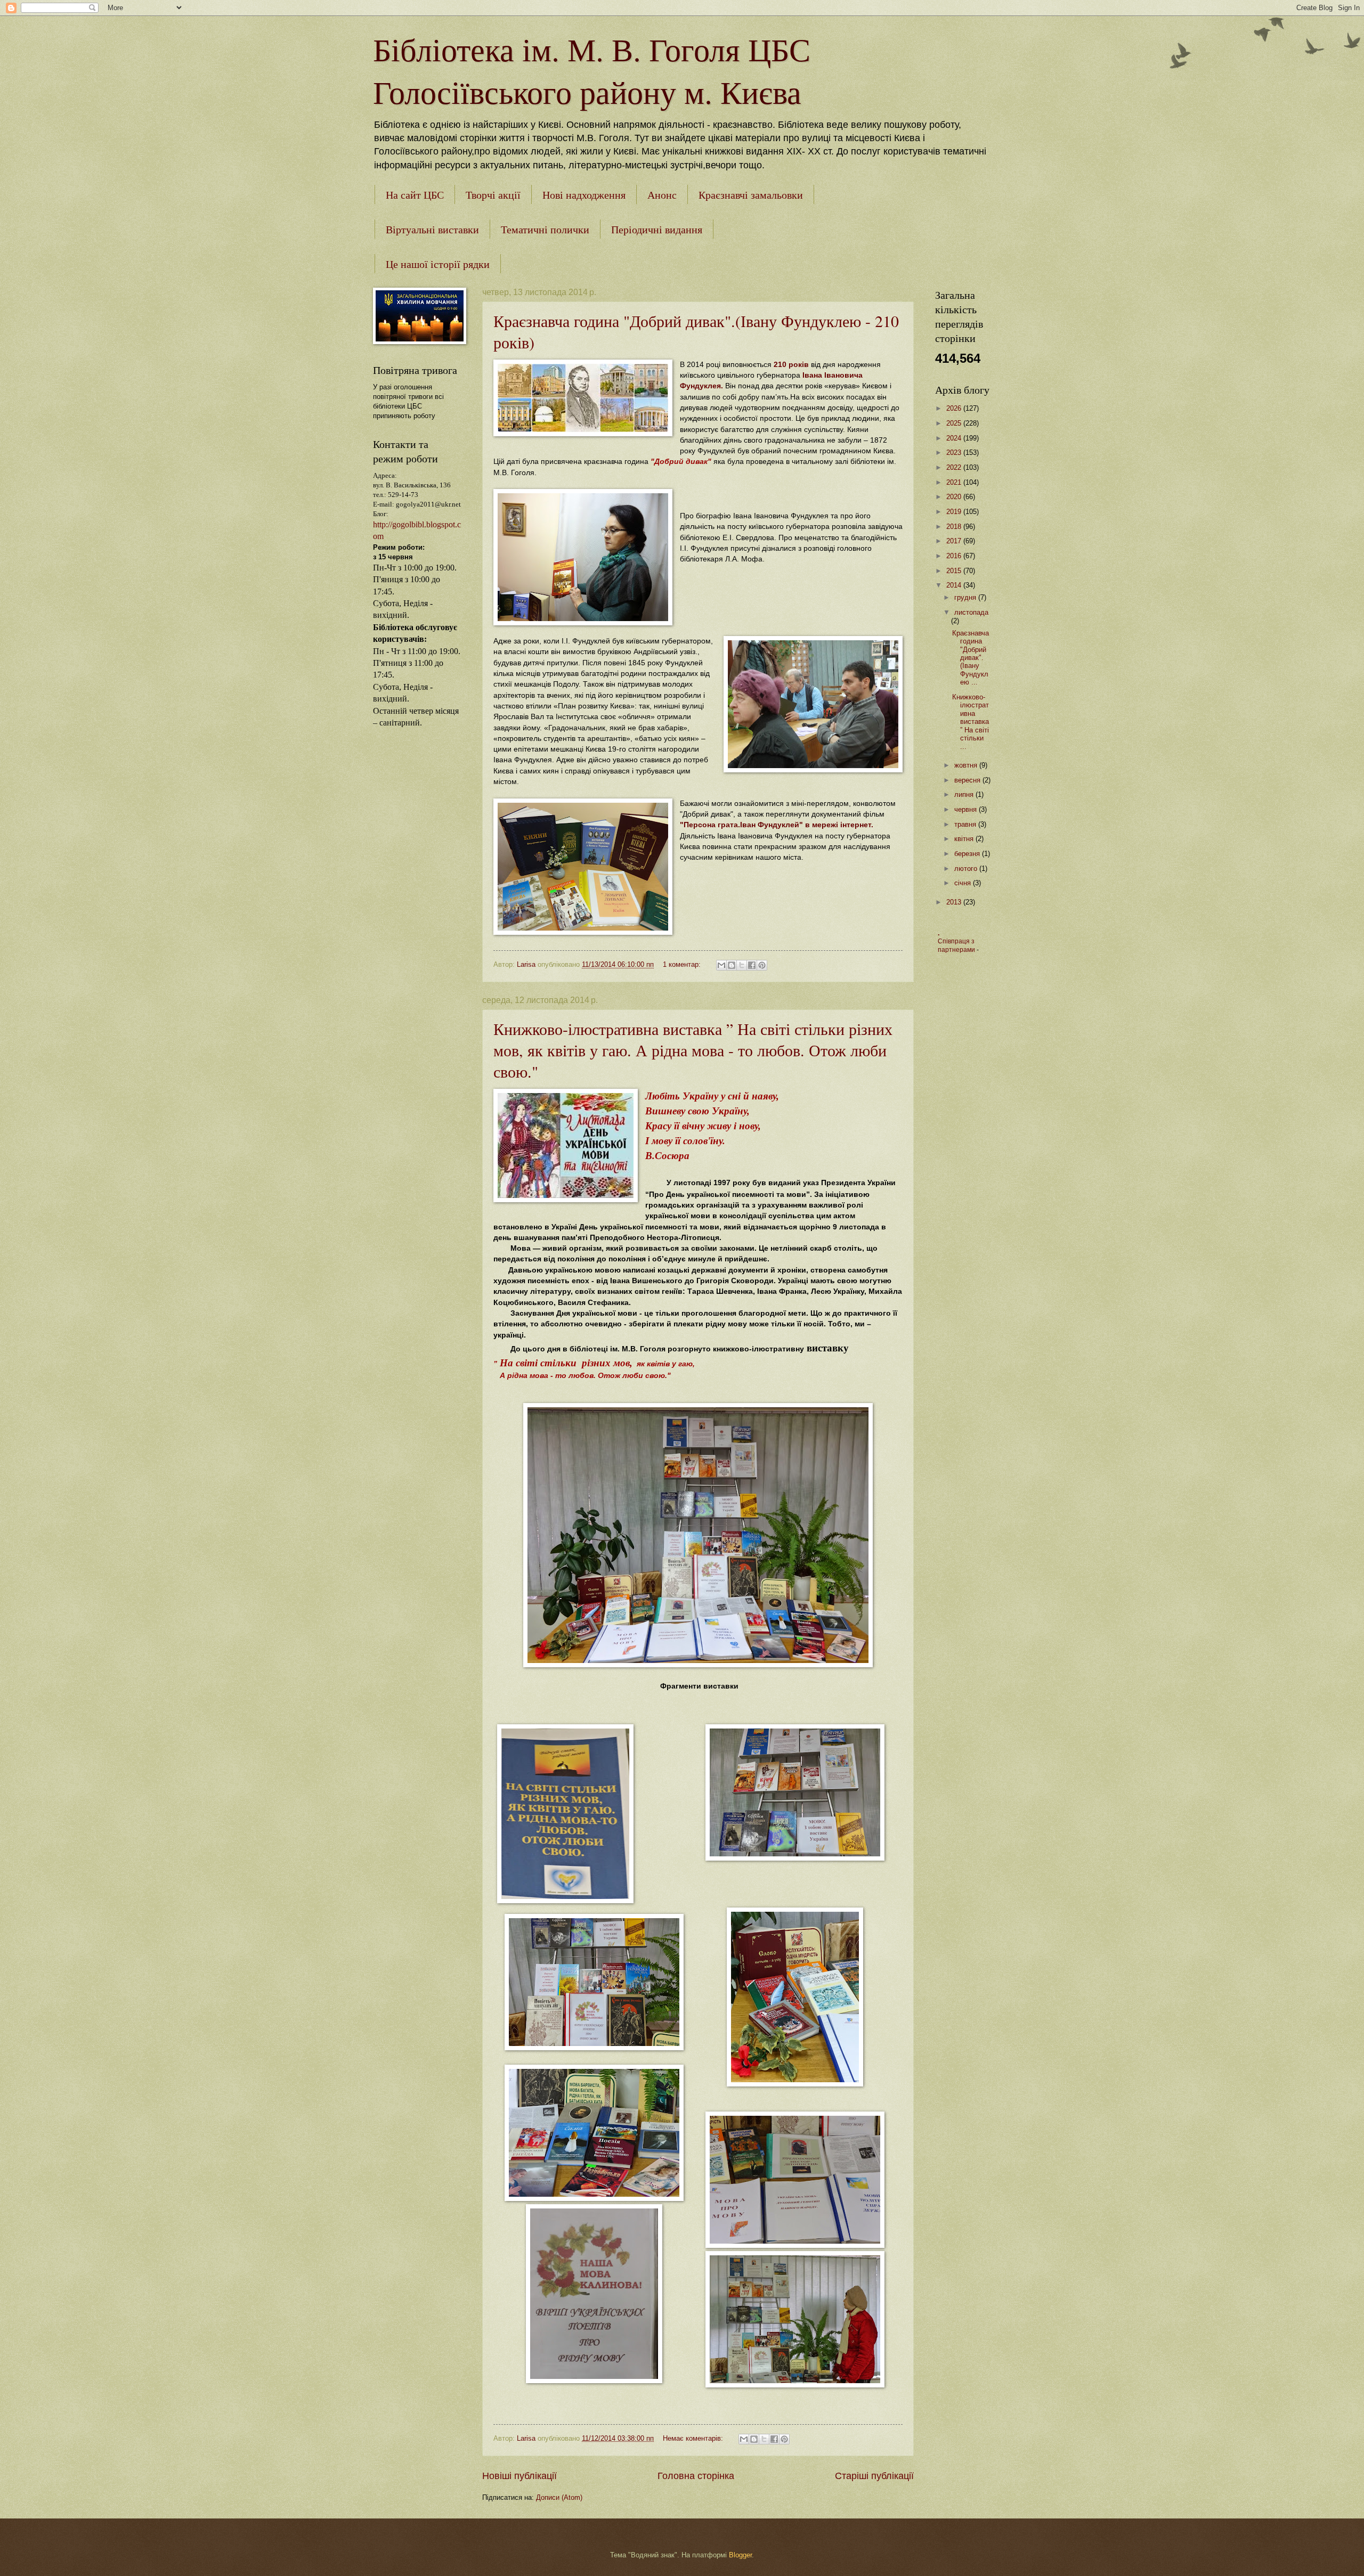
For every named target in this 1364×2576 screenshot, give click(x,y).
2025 (955, 423)
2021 (955, 482)
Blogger (740, 2555)
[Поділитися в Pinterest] (762, 965)
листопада (971, 612)
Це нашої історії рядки (438, 264)
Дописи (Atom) (559, 2497)
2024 (955, 438)
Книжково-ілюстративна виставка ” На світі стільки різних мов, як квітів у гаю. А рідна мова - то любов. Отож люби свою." (693, 1050)
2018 (955, 527)
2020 (955, 497)
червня (967, 809)
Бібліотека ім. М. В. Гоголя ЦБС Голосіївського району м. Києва (592, 70)
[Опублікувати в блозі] (732, 965)
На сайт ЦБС (415, 195)
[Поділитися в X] (742, 965)
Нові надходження (584, 195)
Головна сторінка (696, 2476)
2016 (955, 556)
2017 (955, 541)
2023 (955, 453)
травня (966, 824)
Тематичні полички (545, 229)
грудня (966, 597)
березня (968, 854)
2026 (955, 408)
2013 (955, 902)
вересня (968, 780)
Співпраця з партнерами (957, 945)
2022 (955, 467)
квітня (965, 839)
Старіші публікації (874, 2476)
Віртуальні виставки (432, 229)
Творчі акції (493, 195)
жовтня (967, 765)
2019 (955, 512)
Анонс (662, 195)
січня (964, 883)
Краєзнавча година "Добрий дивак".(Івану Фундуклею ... (971, 658)
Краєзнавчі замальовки (751, 195)
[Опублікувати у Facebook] (752, 965)
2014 (955, 585)
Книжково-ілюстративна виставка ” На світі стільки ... (971, 722)
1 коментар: (683, 964)
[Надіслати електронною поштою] (721, 965)
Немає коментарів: (694, 2438)
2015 (955, 571)
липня (965, 794)
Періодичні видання (657, 229)
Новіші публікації (519, 2476)
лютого (967, 869)
